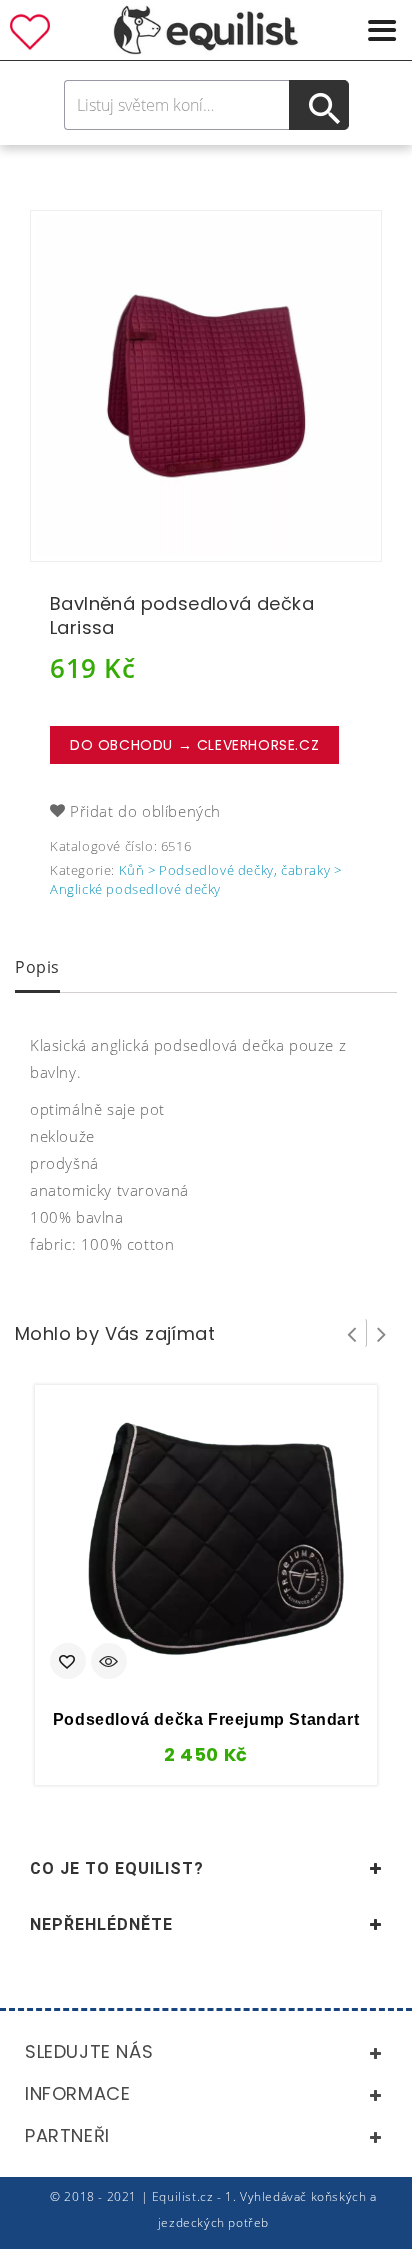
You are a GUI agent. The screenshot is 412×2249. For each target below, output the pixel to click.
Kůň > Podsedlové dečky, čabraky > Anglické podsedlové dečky (195, 879)
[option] (206, 386)
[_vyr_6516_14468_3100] (206, 386)
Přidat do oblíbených (145, 811)
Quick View (109, 1663)
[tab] (37, 969)
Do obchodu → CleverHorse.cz (194, 745)
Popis (37, 967)
